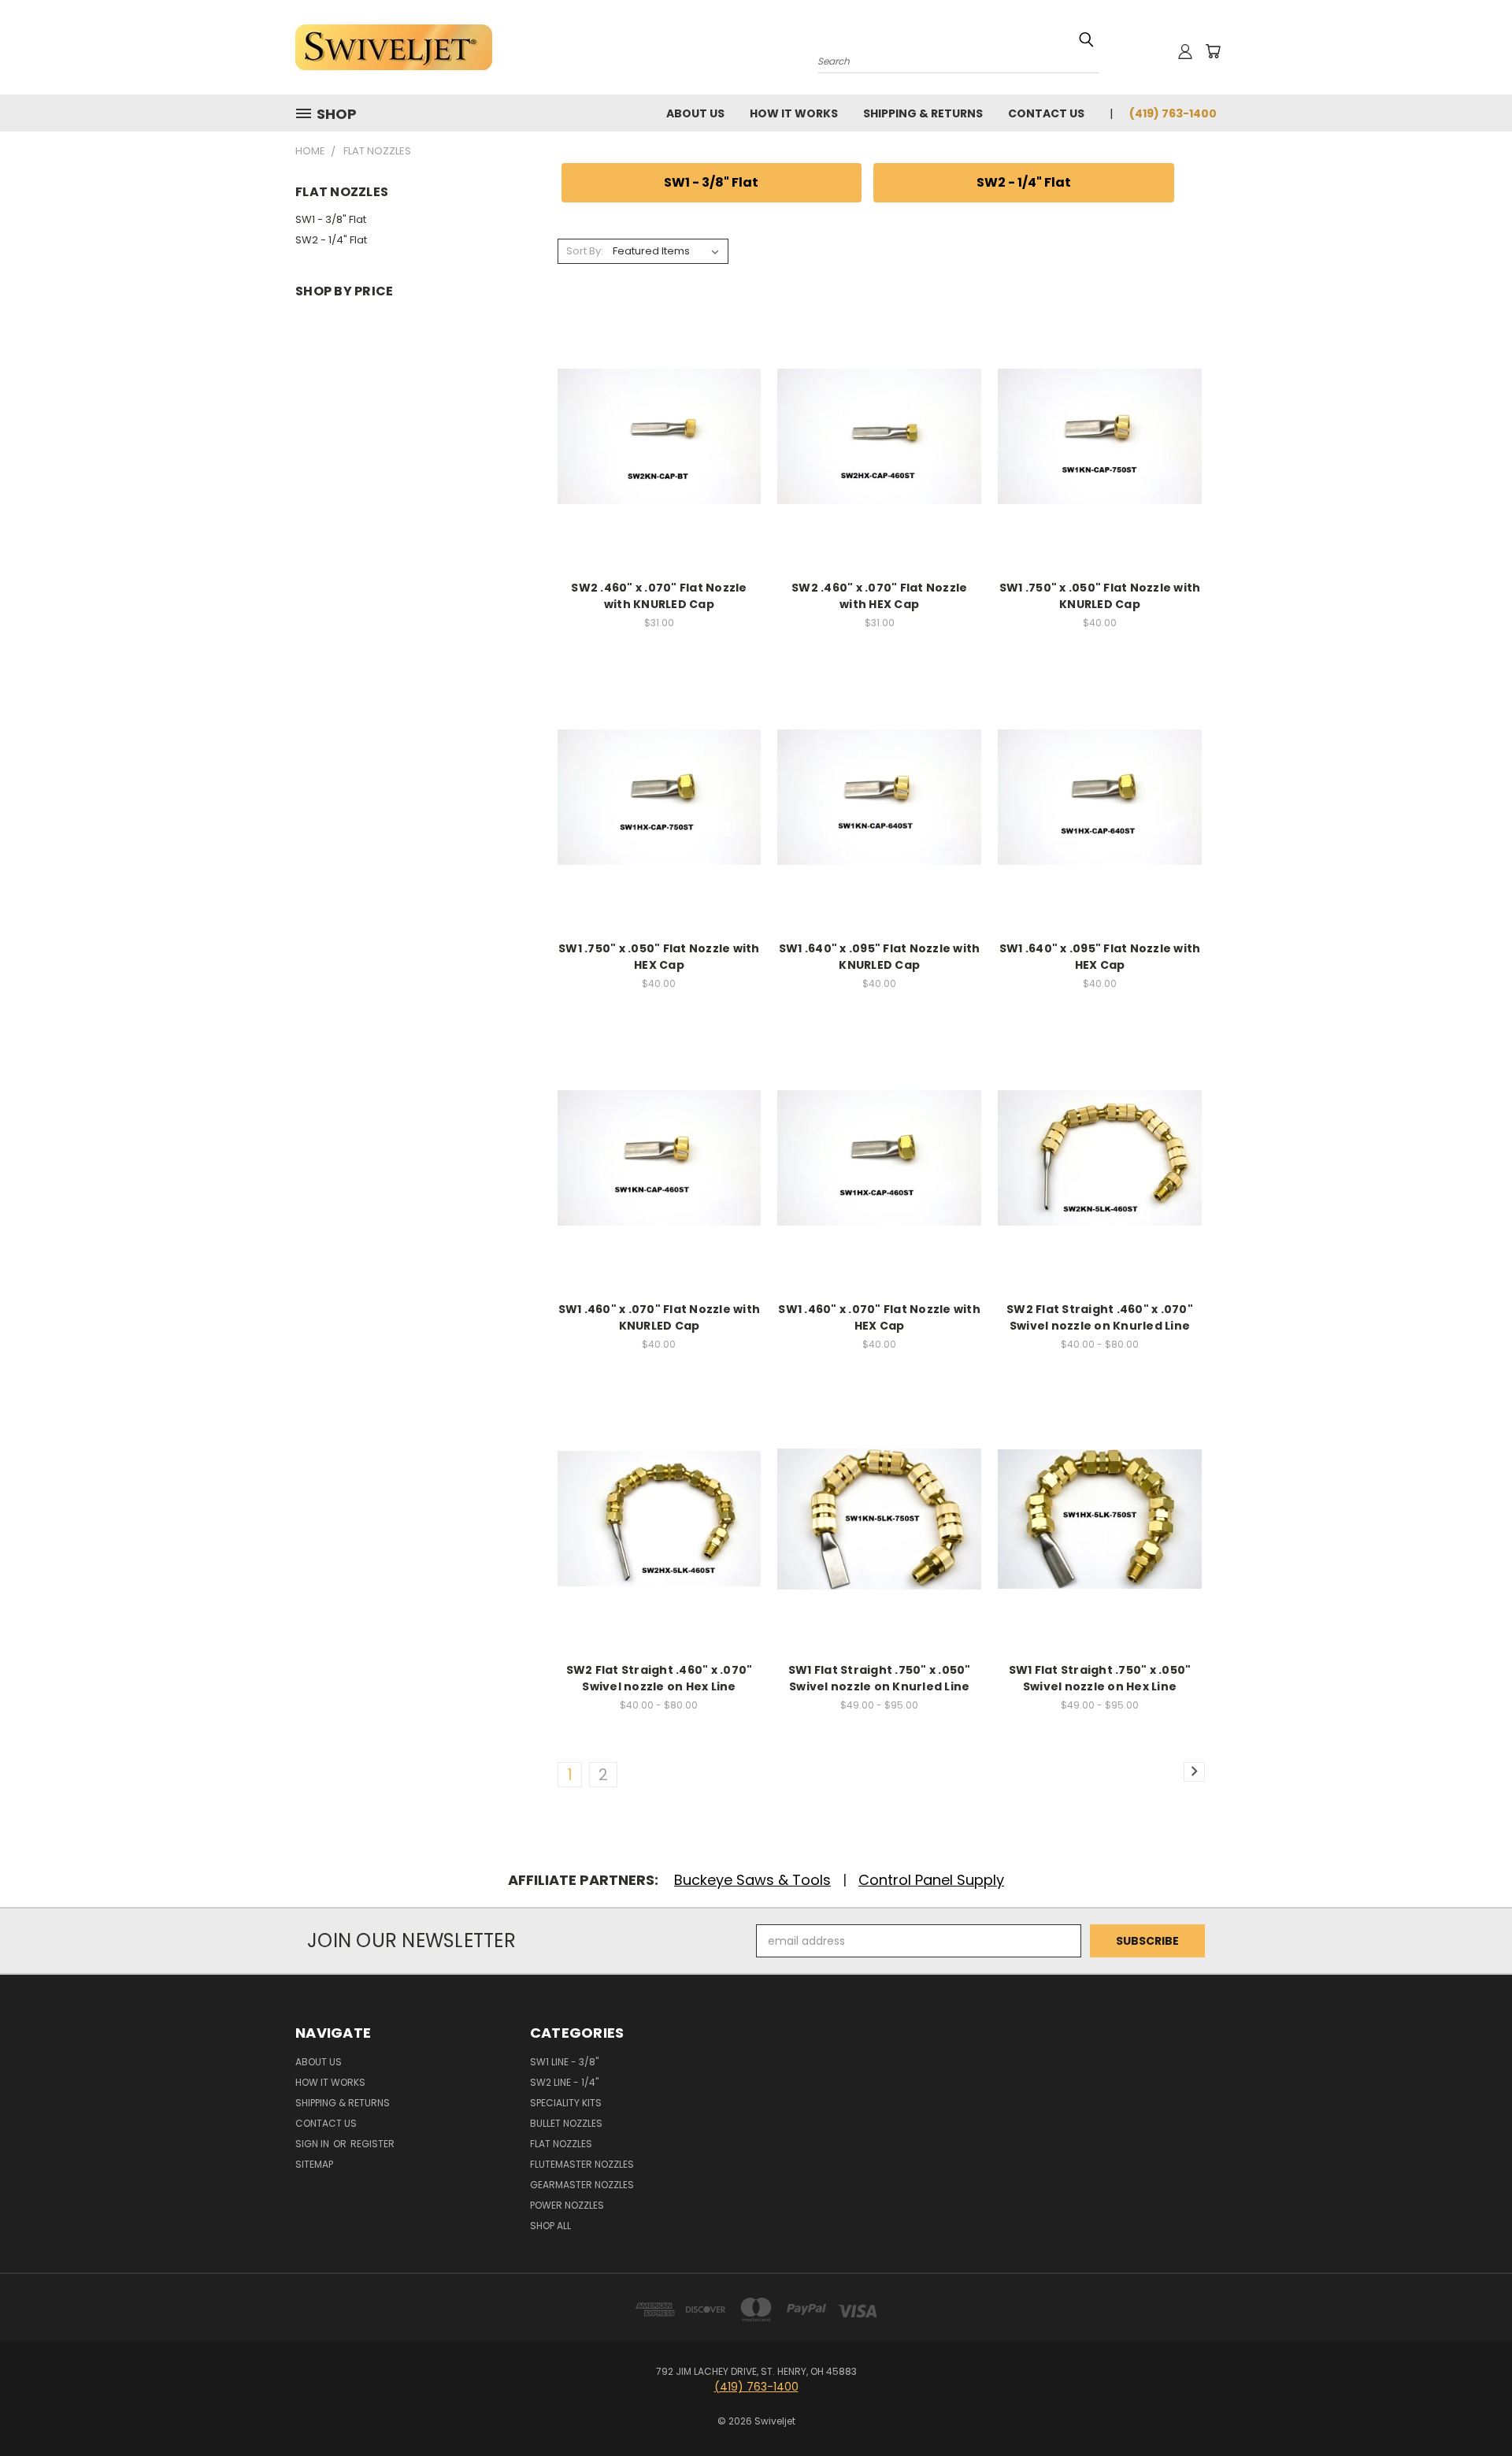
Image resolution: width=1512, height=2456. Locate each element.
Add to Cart (659, 464)
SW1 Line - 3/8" (564, 2062)
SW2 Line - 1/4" (564, 2082)
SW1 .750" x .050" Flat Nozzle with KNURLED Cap (1100, 596)
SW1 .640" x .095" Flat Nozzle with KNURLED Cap (880, 957)
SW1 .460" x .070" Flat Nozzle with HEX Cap (879, 1317)
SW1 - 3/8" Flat (331, 219)
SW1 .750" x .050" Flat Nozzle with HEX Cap (659, 957)
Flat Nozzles (561, 2144)
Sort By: (585, 251)
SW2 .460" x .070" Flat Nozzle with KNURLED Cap (659, 596)
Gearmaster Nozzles (582, 2185)
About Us (695, 113)
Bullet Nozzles (566, 2123)
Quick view (659, 404)
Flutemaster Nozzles (582, 2164)
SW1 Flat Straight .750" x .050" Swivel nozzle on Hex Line (1100, 1678)
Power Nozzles (567, 2205)
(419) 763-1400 (1173, 113)
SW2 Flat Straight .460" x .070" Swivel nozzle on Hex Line (660, 1678)
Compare (654, 435)
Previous (1471, 2407)
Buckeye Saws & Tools (752, 1880)
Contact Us (1046, 113)
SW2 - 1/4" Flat (331, 240)
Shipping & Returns (923, 113)
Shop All (550, 2226)
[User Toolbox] (1185, 51)
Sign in (313, 2144)
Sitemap (314, 2164)
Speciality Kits (566, 2103)
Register (372, 2144)
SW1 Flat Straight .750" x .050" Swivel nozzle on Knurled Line (880, 1678)
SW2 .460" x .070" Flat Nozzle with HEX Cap (879, 596)
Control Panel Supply (931, 1880)
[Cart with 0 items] (1213, 51)
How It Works (794, 113)
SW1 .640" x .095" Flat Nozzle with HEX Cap (1100, 957)
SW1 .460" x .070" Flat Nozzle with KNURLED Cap (660, 1317)
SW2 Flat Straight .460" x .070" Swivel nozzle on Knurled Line (1100, 1317)
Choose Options (1100, 1186)
